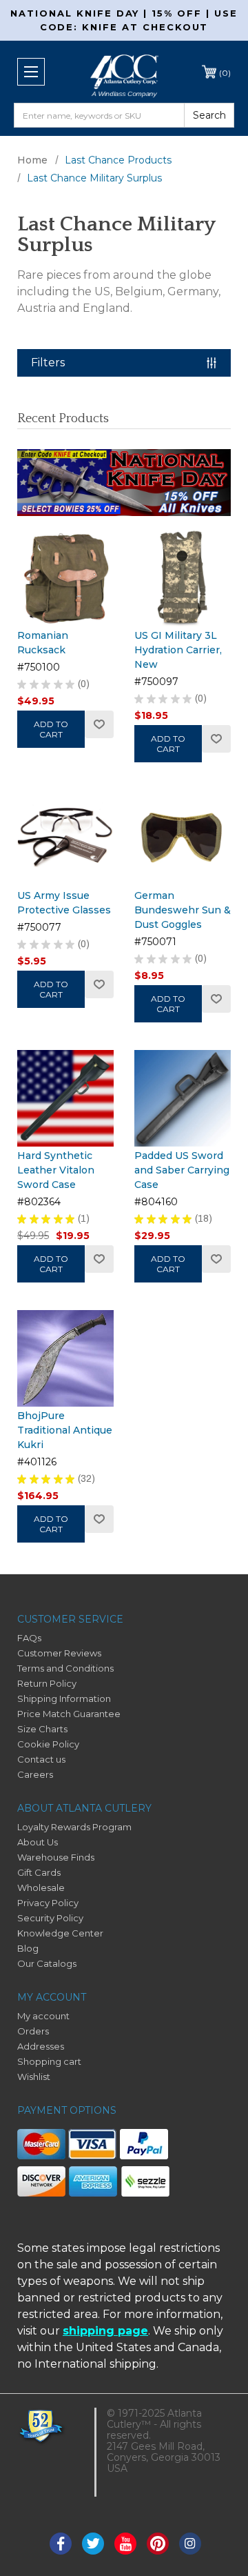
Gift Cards (39, 1872)
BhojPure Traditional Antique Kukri (65, 1430)
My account (43, 2016)
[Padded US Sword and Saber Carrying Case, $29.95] (183, 1098)
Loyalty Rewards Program (74, 1827)
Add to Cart (51, 729)
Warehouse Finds (56, 1857)
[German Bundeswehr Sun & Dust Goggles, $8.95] (183, 838)
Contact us (41, 1759)
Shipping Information (64, 1698)
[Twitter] (93, 2544)
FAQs (29, 1638)
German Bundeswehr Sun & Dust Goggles (183, 910)
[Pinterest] (158, 2544)
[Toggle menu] (31, 72)
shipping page (105, 2331)
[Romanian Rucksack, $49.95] (65, 578)
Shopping (225, 73)
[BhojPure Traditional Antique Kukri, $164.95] (65, 1358)
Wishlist (99, 724)
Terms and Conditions (65, 1668)
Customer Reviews (59, 1653)
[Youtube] (125, 2544)
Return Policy (47, 1683)
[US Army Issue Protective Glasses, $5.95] (65, 838)
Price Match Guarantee (69, 1714)
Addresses (41, 2046)
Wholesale (41, 1888)
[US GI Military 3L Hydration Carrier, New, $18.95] (183, 578)
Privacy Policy (48, 1903)
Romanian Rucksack (43, 643)
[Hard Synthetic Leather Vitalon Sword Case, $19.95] (65, 1098)
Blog (28, 1948)
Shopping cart (49, 2061)
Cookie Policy (48, 1744)
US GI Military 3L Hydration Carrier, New (178, 650)
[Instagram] (190, 2544)
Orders (33, 2031)
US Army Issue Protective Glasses (64, 903)
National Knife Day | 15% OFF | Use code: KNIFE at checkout (124, 20)
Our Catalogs (47, 1963)
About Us (38, 1842)
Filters (48, 363)
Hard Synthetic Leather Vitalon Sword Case (56, 1170)
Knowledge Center (60, 1933)
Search (209, 115)
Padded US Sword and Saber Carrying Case (182, 1170)
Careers (35, 1774)
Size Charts (42, 1729)
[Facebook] (61, 2544)
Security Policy (50, 1918)
